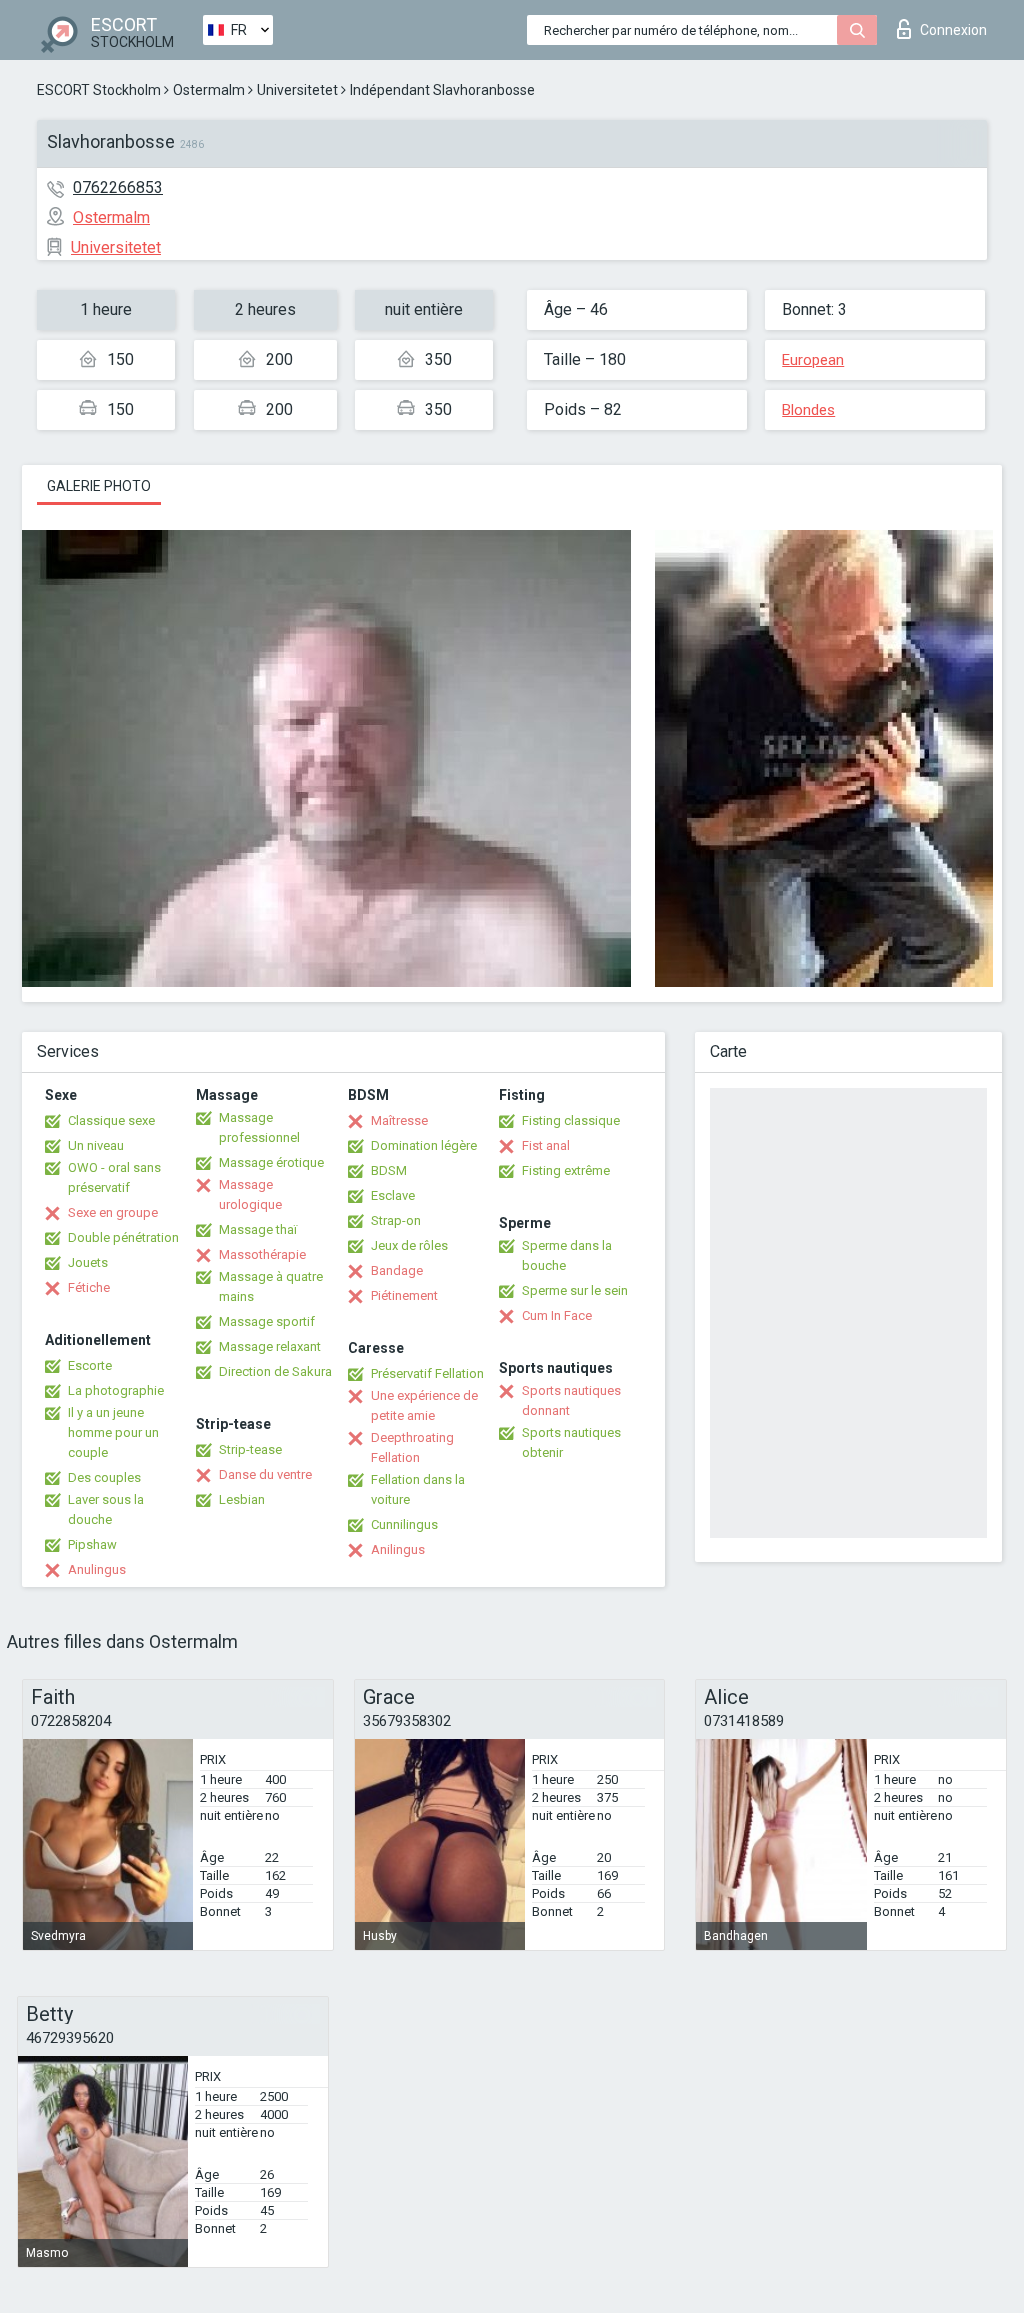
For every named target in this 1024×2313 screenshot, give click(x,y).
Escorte (90, 1365)
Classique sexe (111, 1120)
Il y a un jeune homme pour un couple (113, 1432)
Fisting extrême (566, 1170)
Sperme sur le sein (575, 1290)
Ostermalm (209, 90)
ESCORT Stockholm (99, 90)
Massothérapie (262, 1254)
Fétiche (89, 1287)
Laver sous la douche (106, 1509)
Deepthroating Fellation (412, 1447)
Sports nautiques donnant (571, 1400)
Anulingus (97, 1569)
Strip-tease (250, 1449)
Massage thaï (258, 1229)
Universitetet (297, 90)
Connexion (953, 30)
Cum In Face (557, 1315)
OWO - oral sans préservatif (114, 1177)
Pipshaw (92, 1544)
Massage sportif (267, 1321)
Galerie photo (99, 486)
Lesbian (242, 1499)
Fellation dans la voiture (418, 1489)
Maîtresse (399, 1120)
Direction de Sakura (275, 1371)
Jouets (88, 1262)
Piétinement (404, 1295)
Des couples (104, 1477)
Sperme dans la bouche (567, 1255)
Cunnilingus (404, 1524)
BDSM (389, 1170)
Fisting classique (571, 1120)
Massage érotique (271, 1162)
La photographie (116, 1390)
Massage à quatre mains (271, 1286)
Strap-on (396, 1220)
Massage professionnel (259, 1127)
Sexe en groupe (113, 1212)
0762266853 (118, 187)
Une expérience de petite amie (424, 1405)
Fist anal (546, 1145)
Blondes (808, 410)
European (813, 360)
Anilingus (398, 1549)
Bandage (397, 1270)
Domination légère (424, 1145)
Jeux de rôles (409, 1245)
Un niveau (96, 1145)
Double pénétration (123, 1237)
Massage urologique (250, 1194)
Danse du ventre (265, 1474)
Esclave (393, 1195)
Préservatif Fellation (427, 1373)
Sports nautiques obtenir (571, 1442)
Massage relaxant (270, 1346)
